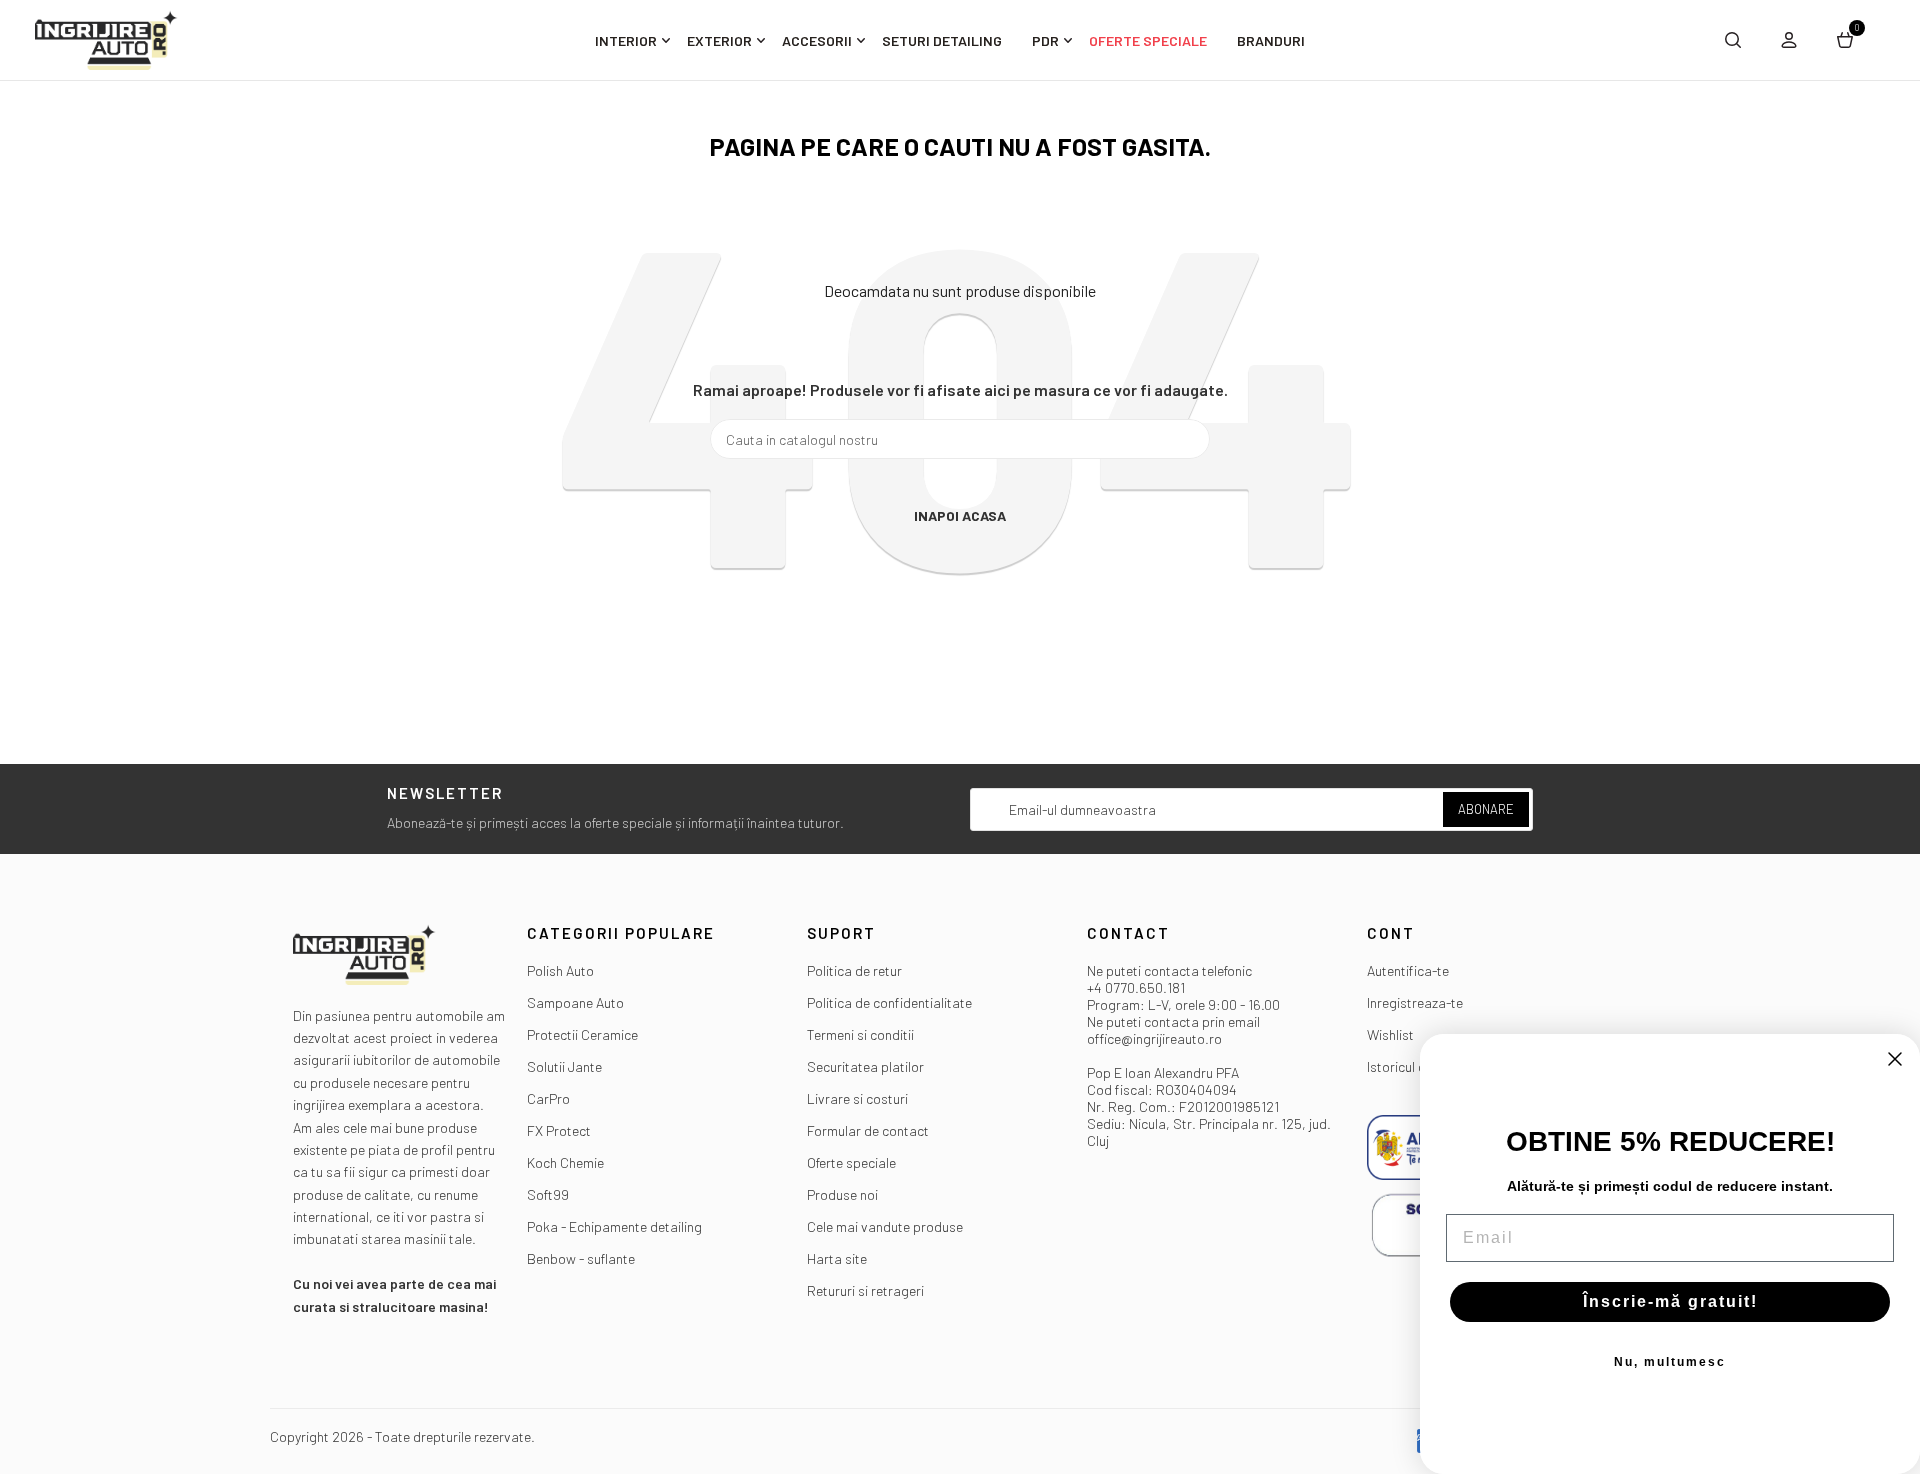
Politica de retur (854, 970)
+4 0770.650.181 (1136, 987)
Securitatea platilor (865, 1066)
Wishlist (1390, 1034)
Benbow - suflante (581, 1258)
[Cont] (1789, 40)
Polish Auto (560, 970)
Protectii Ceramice (582, 1034)
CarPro (548, 1098)
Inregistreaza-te (1415, 1002)
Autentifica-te (1408, 970)
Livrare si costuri (857, 1098)
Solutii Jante (564, 1066)
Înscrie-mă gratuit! (1670, 1301)
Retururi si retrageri (865, 1290)
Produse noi (842, 1194)
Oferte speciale (851, 1162)
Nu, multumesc (1670, 1362)
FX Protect (559, 1130)
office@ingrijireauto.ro (1154, 1038)
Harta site (837, 1258)
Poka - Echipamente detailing (614, 1226)
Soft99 (548, 1194)
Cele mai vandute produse (885, 1226)
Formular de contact (868, 1130)
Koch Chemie (565, 1162)
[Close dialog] (1895, 1059)
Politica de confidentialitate (889, 1002)
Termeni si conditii (860, 1034)
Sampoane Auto (575, 1002)
